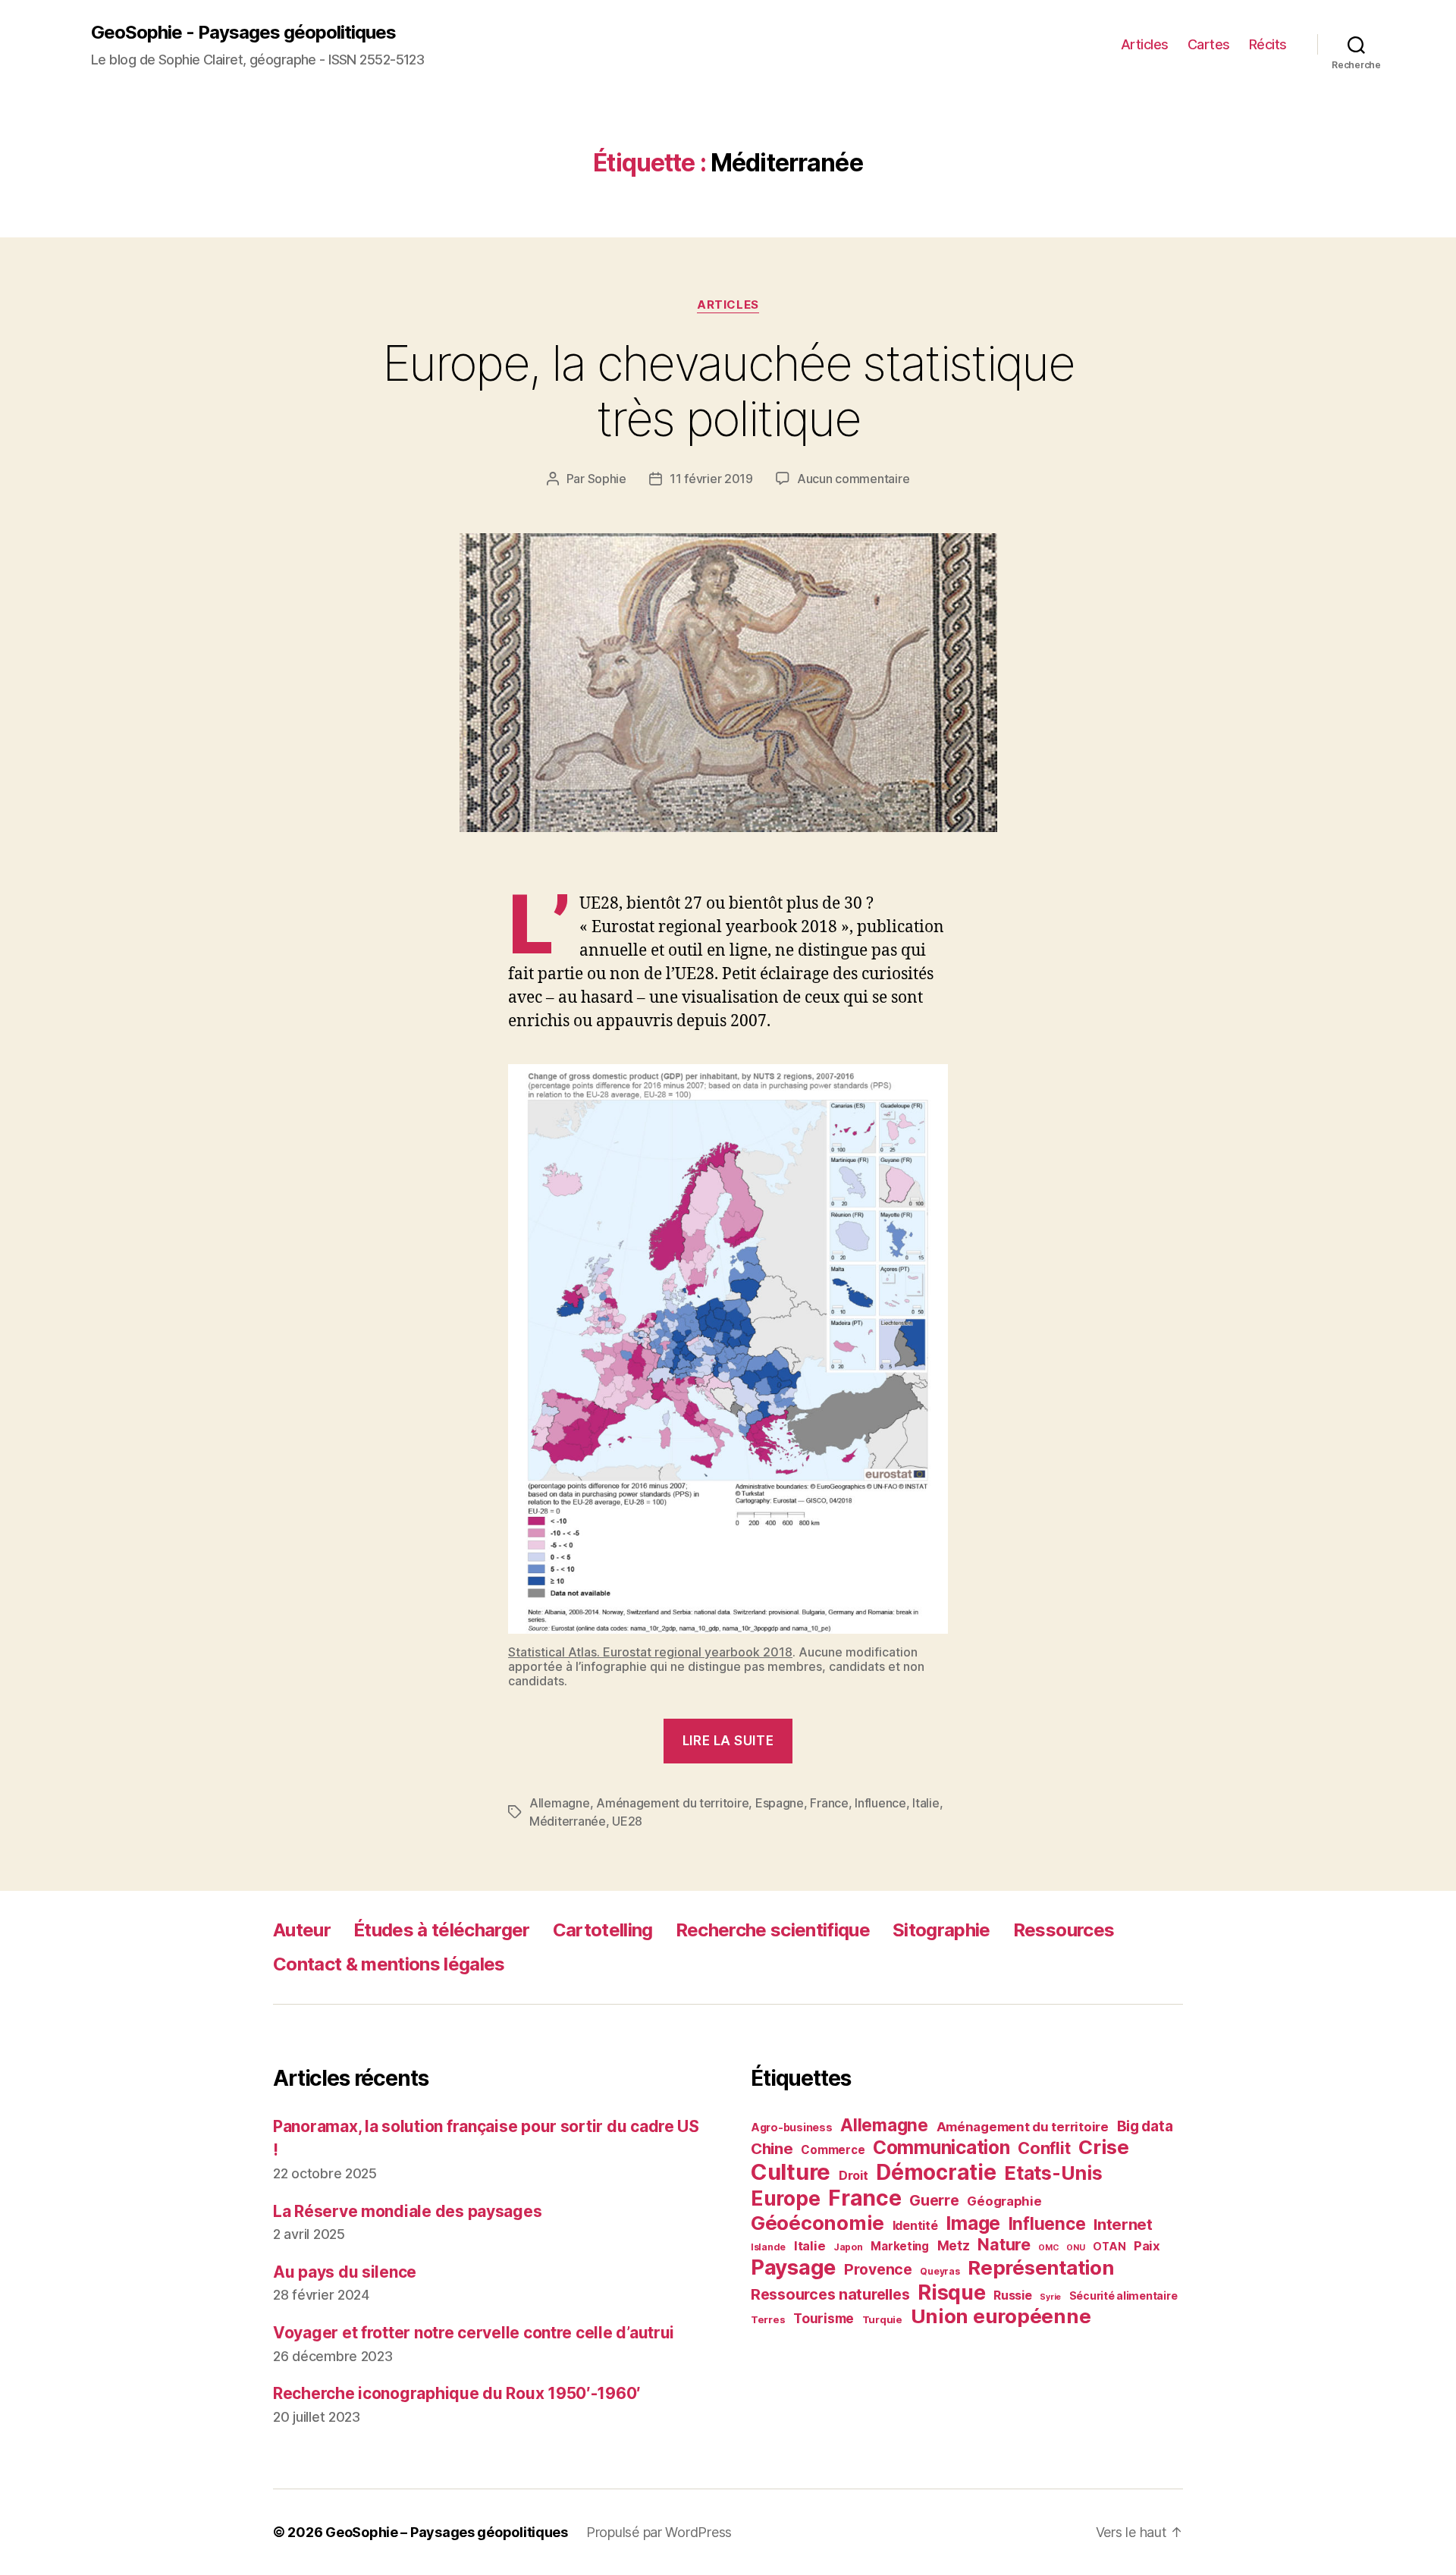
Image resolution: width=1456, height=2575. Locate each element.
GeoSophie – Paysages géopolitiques (447, 2532)
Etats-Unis (1053, 2173)
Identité (915, 2225)
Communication (941, 2147)
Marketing (900, 2246)
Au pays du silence (345, 2272)
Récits (1268, 44)
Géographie (1004, 2201)
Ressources (1064, 1930)
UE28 (627, 1821)
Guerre (934, 2200)
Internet (1123, 2224)
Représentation (1040, 2267)
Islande (768, 2247)
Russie (1012, 2295)
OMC (1048, 2248)
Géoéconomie (817, 2223)
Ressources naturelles (830, 2294)
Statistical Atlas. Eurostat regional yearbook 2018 (650, 1652)
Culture (791, 2172)
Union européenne (1001, 2316)
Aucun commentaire (853, 479)
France (829, 1803)
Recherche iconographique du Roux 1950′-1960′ (457, 2393)
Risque (951, 2292)
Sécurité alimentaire (1123, 2296)
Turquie (882, 2319)
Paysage (793, 2267)
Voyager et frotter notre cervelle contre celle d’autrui (474, 2333)
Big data (1145, 2126)
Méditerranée (568, 1821)
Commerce (833, 2150)
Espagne (780, 1803)
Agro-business (792, 2127)
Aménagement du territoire (672, 1803)
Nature (1004, 2244)
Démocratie (936, 2172)
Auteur (302, 1930)
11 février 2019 (711, 479)
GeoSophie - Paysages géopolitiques (243, 32)
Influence (880, 1803)
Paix (1147, 2246)
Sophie (607, 479)
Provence (878, 2269)
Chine (772, 2148)
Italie (926, 1803)
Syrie (1050, 2297)
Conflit (1044, 2148)
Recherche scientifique (773, 1930)
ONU (1075, 2248)
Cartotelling (603, 1930)
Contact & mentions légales (389, 1964)
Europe (785, 2198)
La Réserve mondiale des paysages (407, 2211)
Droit (854, 2175)
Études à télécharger (442, 1930)
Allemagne (560, 1803)
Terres (768, 2319)
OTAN (1109, 2246)
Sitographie (941, 1930)
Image (973, 2223)
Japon (848, 2247)
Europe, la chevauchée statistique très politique (728, 391)
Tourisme (824, 2318)
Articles (1145, 44)
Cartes (1209, 44)
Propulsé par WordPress (659, 2532)
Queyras (940, 2271)
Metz (954, 2245)
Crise (1104, 2147)
